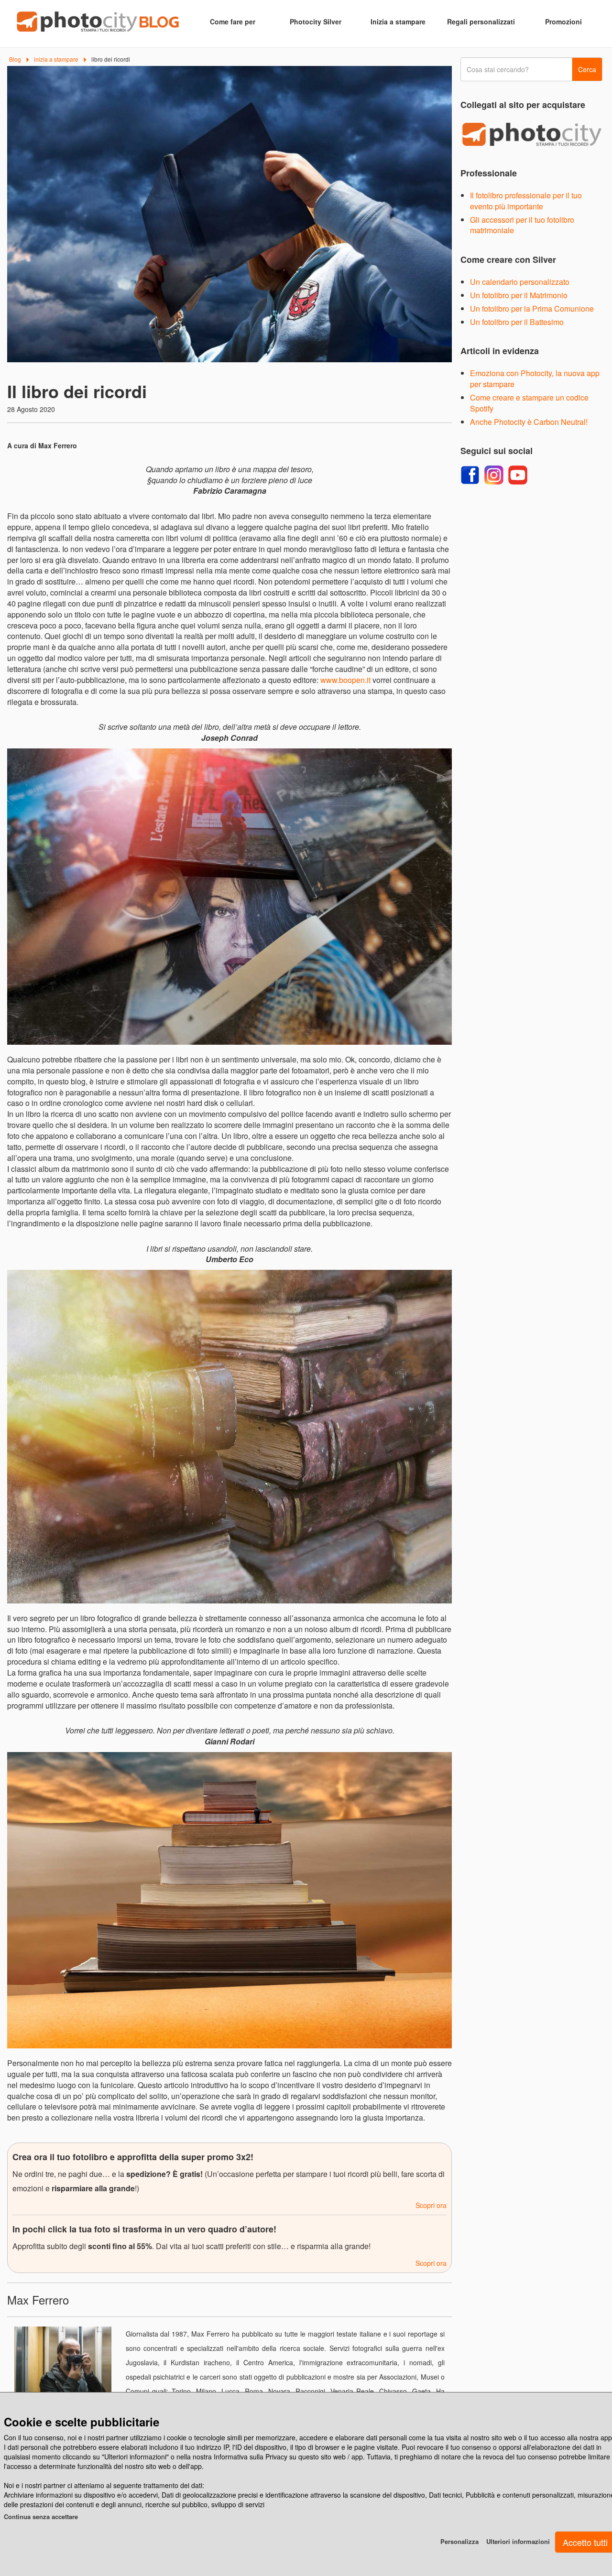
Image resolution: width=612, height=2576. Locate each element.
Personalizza (459, 2541)
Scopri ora (431, 2205)
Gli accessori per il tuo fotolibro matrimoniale (522, 225)
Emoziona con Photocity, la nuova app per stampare (535, 379)
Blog (15, 59)
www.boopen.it (345, 680)
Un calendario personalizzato (520, 282)
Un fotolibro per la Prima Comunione (532, 308)
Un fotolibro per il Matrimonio (519, 295)
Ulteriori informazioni (518, 2541)
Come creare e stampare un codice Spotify (529, 403)
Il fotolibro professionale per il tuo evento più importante (526, 201)
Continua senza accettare (41, 2516)
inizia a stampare (56, 59)
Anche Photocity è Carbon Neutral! (529, 422)
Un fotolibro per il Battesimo (517, 322)
